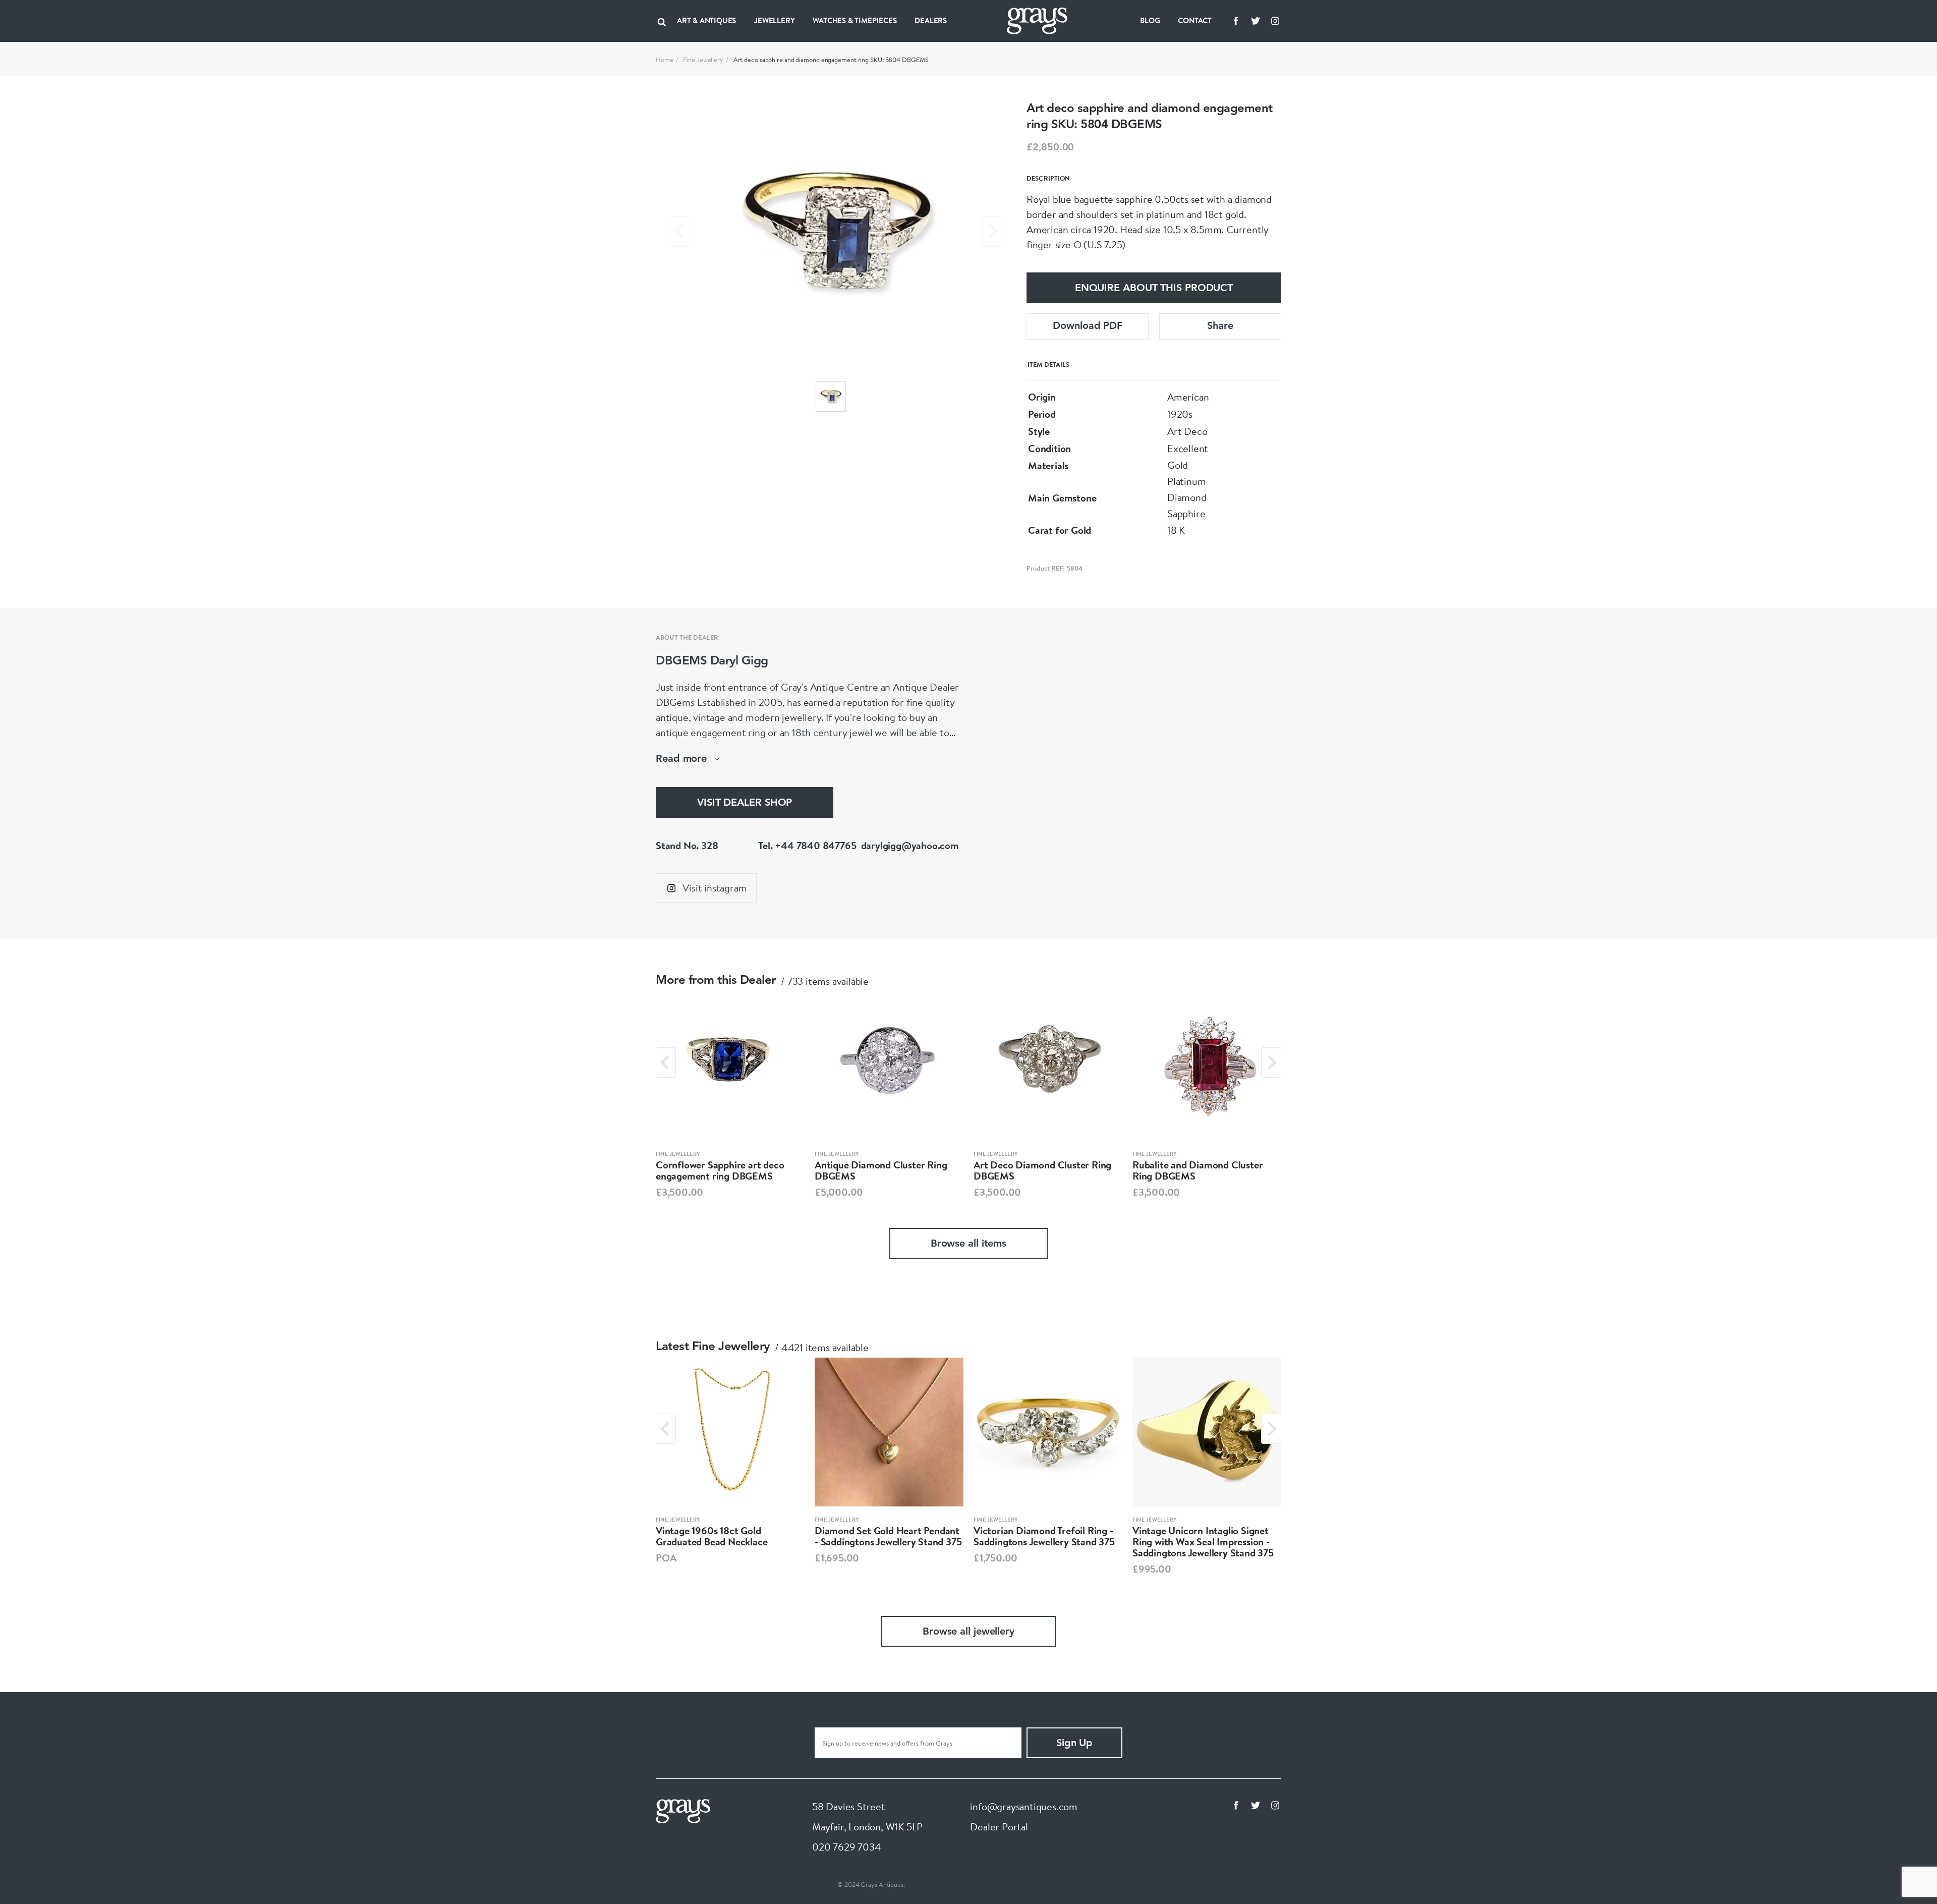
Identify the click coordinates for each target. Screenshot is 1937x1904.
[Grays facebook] (1236, 21)
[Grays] (683, 1810)
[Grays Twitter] (1256, 21)
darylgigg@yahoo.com (910, 845)
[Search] (662, 21)
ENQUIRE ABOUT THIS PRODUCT (1154, 289)
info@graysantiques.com (1024, 1806)
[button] (831, 397)
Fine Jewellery (703, 60)
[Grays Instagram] (1275, 21)
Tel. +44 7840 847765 (807, 845)
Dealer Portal (999, 1827)
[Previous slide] (680, 232)
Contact (1195, 20)
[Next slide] (992, 232)
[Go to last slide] (666, 1062)
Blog (1150, 20)
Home (665, 60)
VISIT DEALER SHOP (745, 803)
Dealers (931, 20)
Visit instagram (715, 888)
